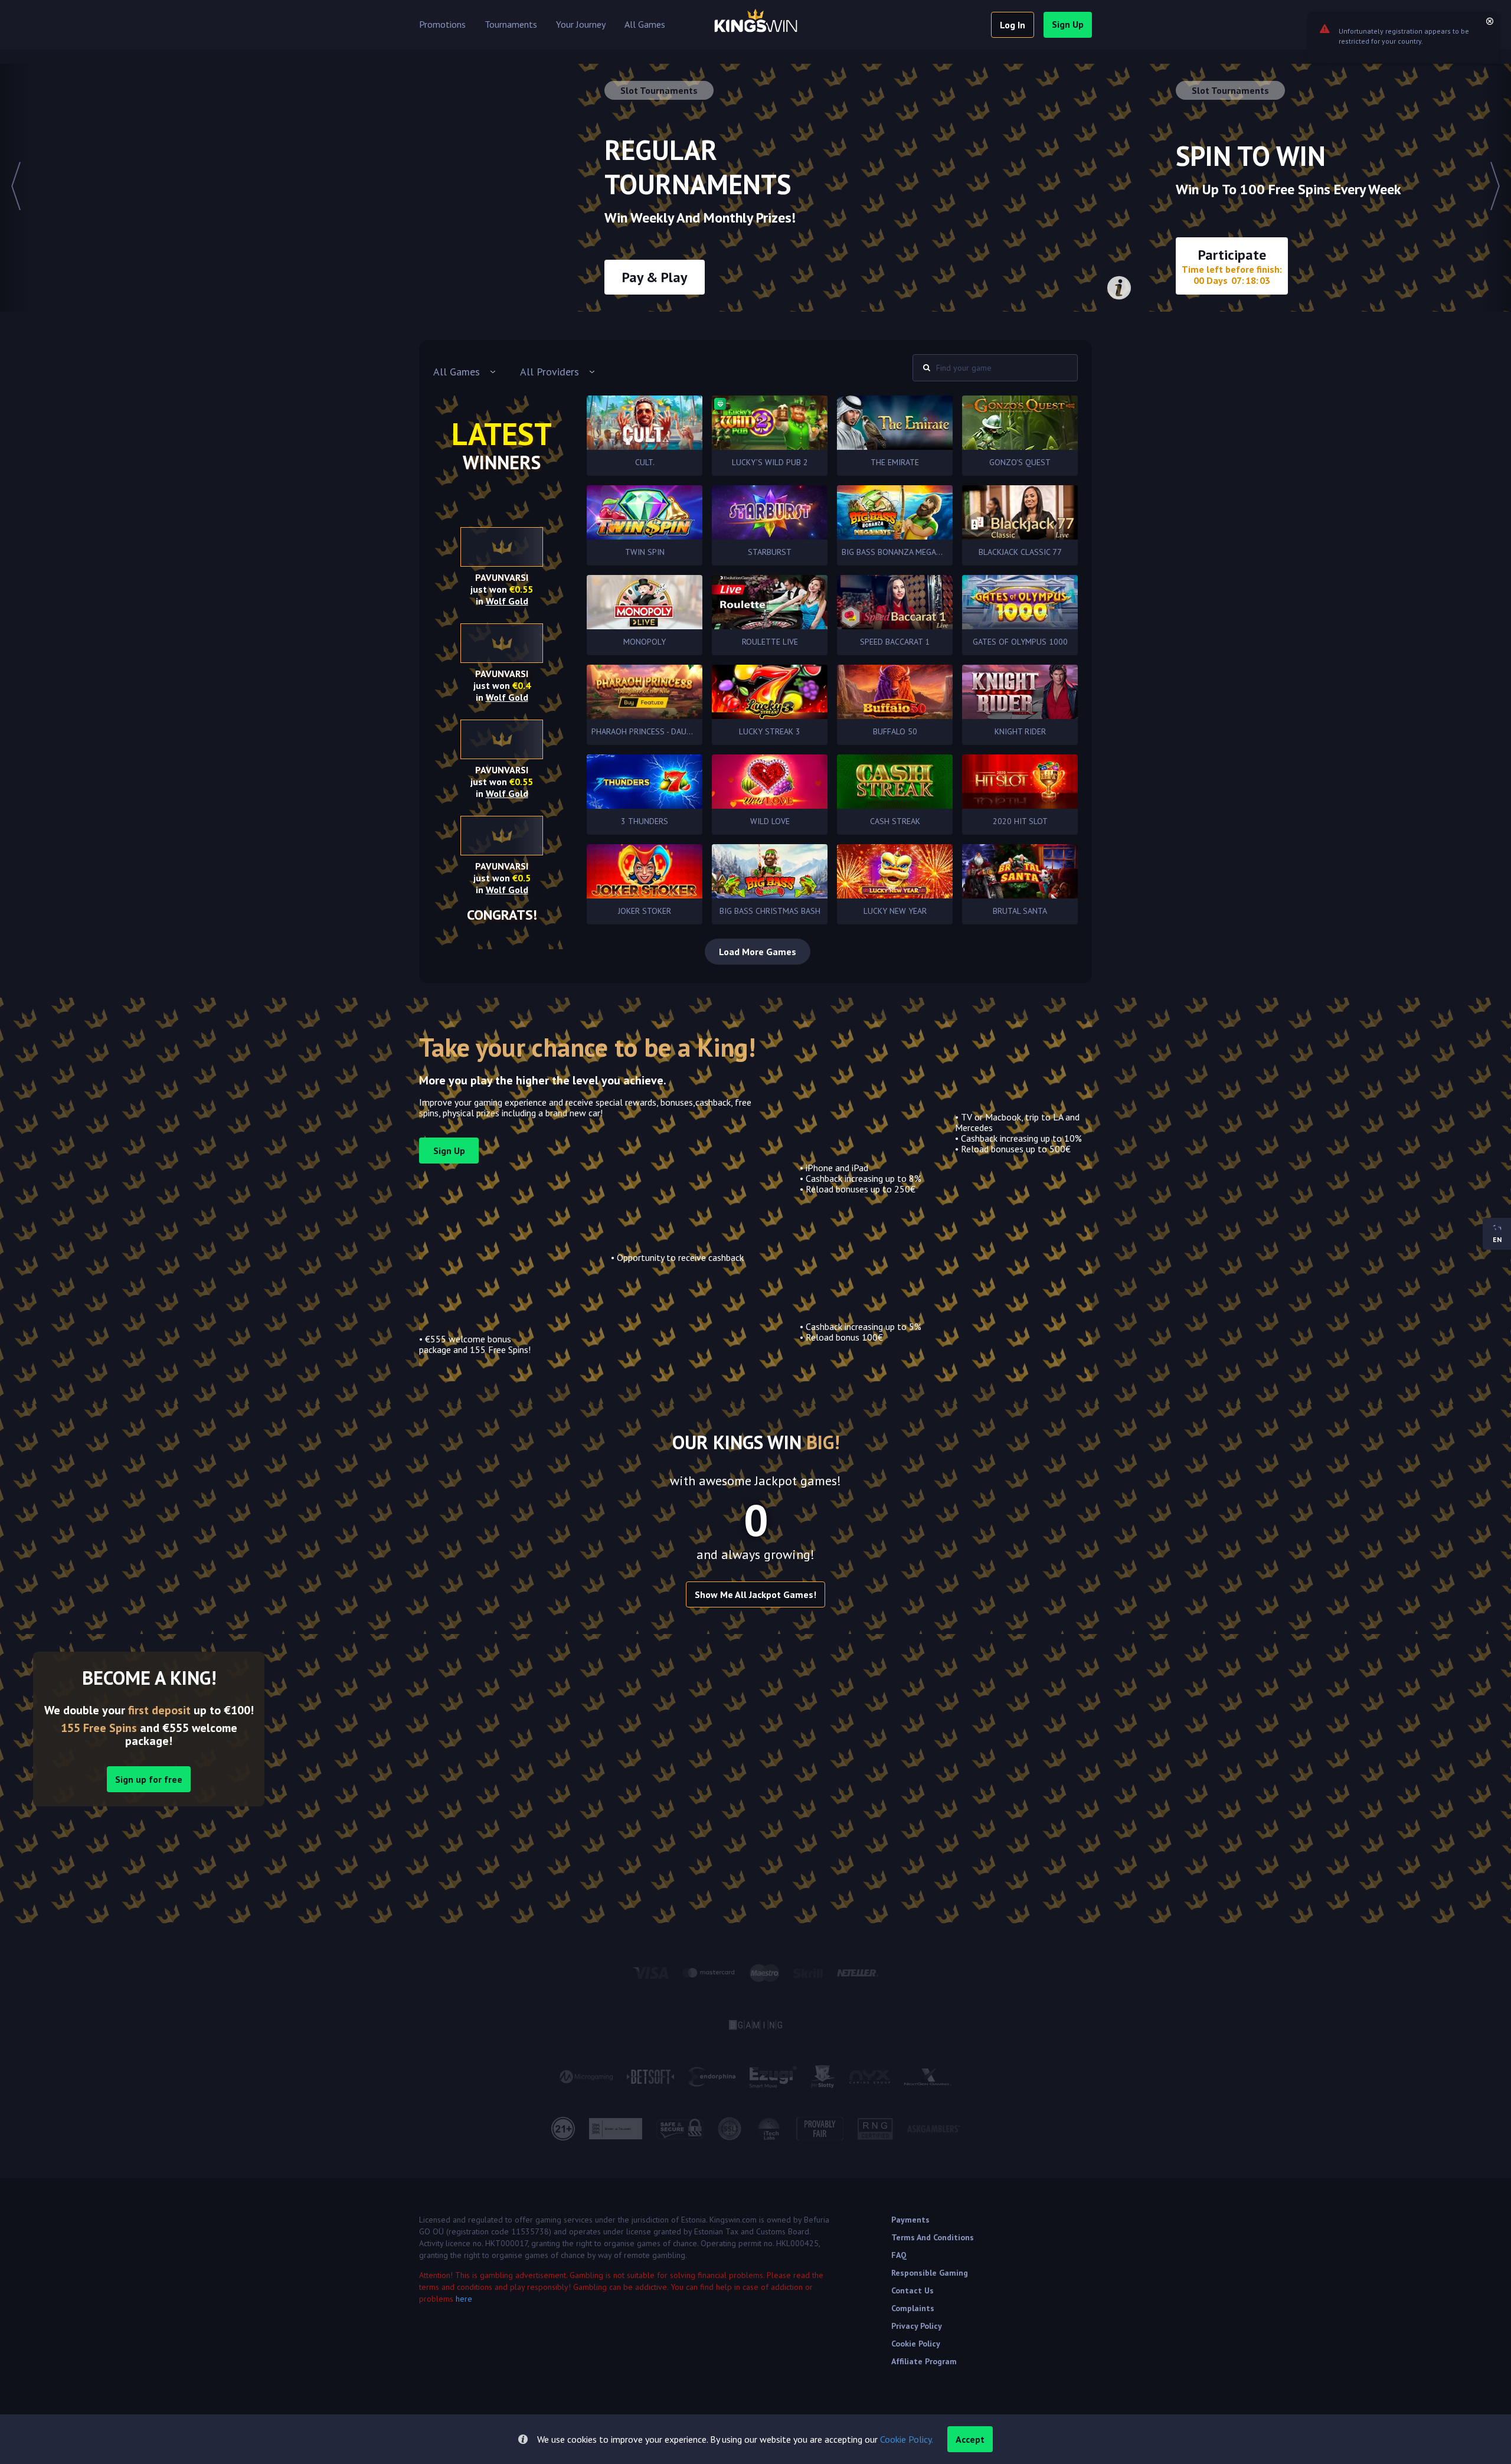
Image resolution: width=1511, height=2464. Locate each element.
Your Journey (581, 25)
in (502, 601)
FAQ (899, 2255)
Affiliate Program (924, 2361)
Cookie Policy (916, 2344)
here (464, 2299)
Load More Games (758, 952)
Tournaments (511, 25)
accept (970, 2439)
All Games (645, 25)
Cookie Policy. (907, 2439)
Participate (1232, 266)
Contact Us (913, 2290)
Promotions (442, 25)
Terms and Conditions (933, 2237)
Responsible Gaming (930, 2273)
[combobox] (465, 372)
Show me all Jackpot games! (755, 1594)
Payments (910, 2220)
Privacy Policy (917, 2326)
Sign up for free (149, 1779)
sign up (1068, 24)
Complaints (913, 2308)
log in (1013, 25)
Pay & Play (655, 277)
